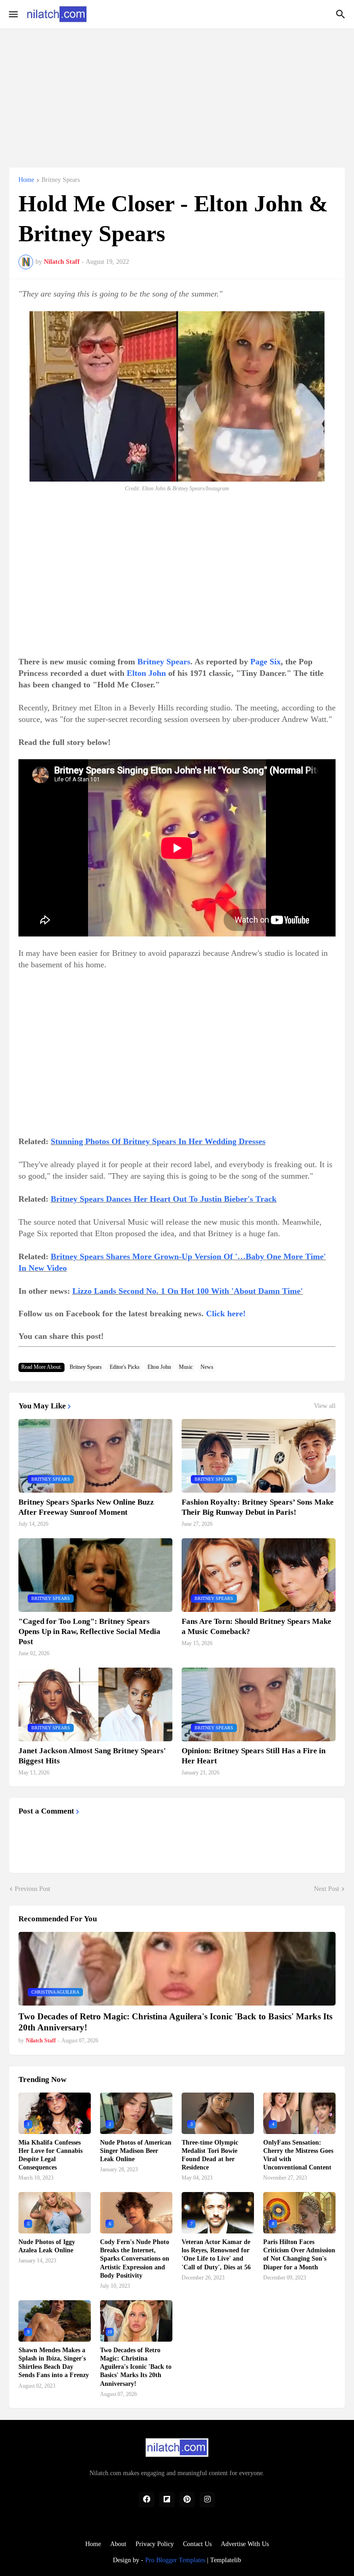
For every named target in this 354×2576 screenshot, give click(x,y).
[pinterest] (187, 2500)
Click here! (226, 1314)
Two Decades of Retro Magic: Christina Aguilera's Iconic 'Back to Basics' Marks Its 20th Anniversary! (175, 2022)
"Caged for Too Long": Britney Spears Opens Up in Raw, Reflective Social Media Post (89, 1631)
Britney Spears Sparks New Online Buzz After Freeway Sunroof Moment (86, 1507)
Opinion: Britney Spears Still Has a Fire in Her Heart (254, 1756)
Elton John (146, 673)
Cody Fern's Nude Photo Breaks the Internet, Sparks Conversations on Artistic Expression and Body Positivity (135, 2259)
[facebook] (147, 2500)
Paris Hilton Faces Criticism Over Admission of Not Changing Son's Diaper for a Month (299, 2255)
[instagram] (207, 2500)
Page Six (265, 662)
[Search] (342, 14)
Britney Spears (61, 180)
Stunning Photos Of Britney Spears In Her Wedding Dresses (158, 1141)
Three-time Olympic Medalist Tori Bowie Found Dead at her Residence (210, 2155)
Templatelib (226, 2560)
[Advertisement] (177, 93)
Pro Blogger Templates (175, 2560)
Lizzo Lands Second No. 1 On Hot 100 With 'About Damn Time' (188, 1291)
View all (325, 1406)
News (207, 1367)
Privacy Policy (155, 2544)
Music (186, 1367)
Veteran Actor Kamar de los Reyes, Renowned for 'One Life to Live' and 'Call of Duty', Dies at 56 (216, 2255)
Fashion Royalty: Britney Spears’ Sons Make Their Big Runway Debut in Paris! (258, 1507)
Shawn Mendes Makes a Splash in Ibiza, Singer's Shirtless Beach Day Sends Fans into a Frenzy (54, 2363)
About (118, 2544)
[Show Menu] (13, 14)
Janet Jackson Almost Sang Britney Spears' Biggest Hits (92, 1756)
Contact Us (197, 2544)
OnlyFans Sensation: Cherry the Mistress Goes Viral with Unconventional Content (298, 2155)
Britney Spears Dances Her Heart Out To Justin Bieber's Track (164, 1199)
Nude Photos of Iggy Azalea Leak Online (47, 2246)
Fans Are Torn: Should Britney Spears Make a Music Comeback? (257, 1626)
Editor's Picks (125, 1367)
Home (26, 180)
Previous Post (32, 1889)
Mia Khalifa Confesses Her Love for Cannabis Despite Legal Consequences (50, 2155)
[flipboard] (167, 2500)
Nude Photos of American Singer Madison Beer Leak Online (136, 2151)
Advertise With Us (245, 2544)
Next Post (327, 1889)
